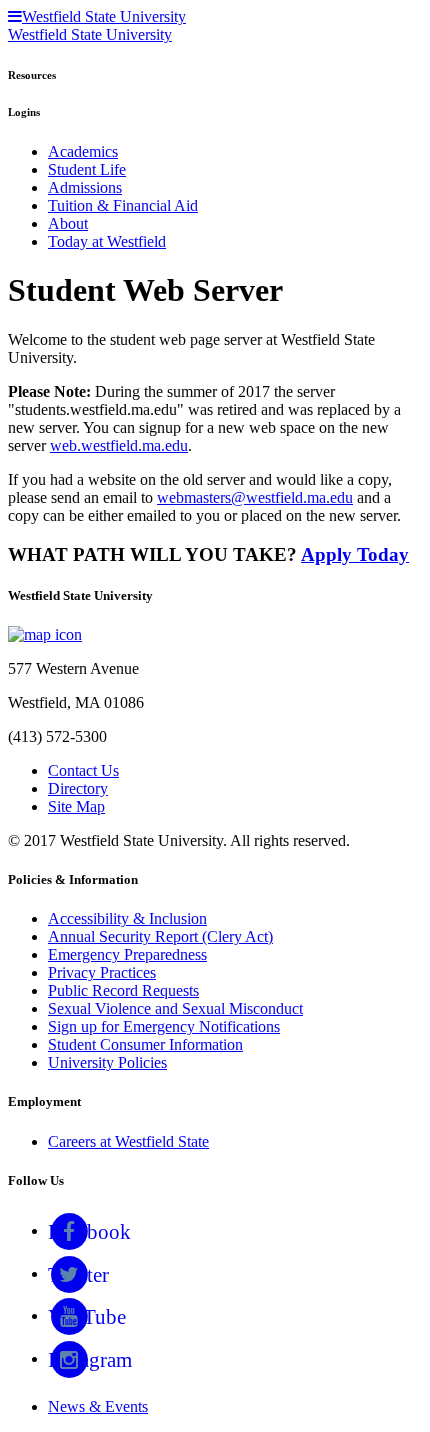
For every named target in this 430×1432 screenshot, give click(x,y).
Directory (78, 788)
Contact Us (83, 770)
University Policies (107, 1062)
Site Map (76, 806)
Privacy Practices (102, 972)
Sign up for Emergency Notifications (164, 1026)
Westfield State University (90, 34)
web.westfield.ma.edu (119, 445)
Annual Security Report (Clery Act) (160, 936)
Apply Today (355, 554)
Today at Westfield (107, 241)
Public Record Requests (123, 990)
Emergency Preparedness (127, 954)
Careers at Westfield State (128, 1141)
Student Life (87, 169)
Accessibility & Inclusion (127, 918)
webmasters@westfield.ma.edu (255, 497)
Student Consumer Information (145, 1044)
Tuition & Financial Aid (123, 205)
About (68, 223)
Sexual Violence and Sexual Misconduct (175, 1008)
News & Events (98, 1406)
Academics (83, 151)
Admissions (85, 187)
